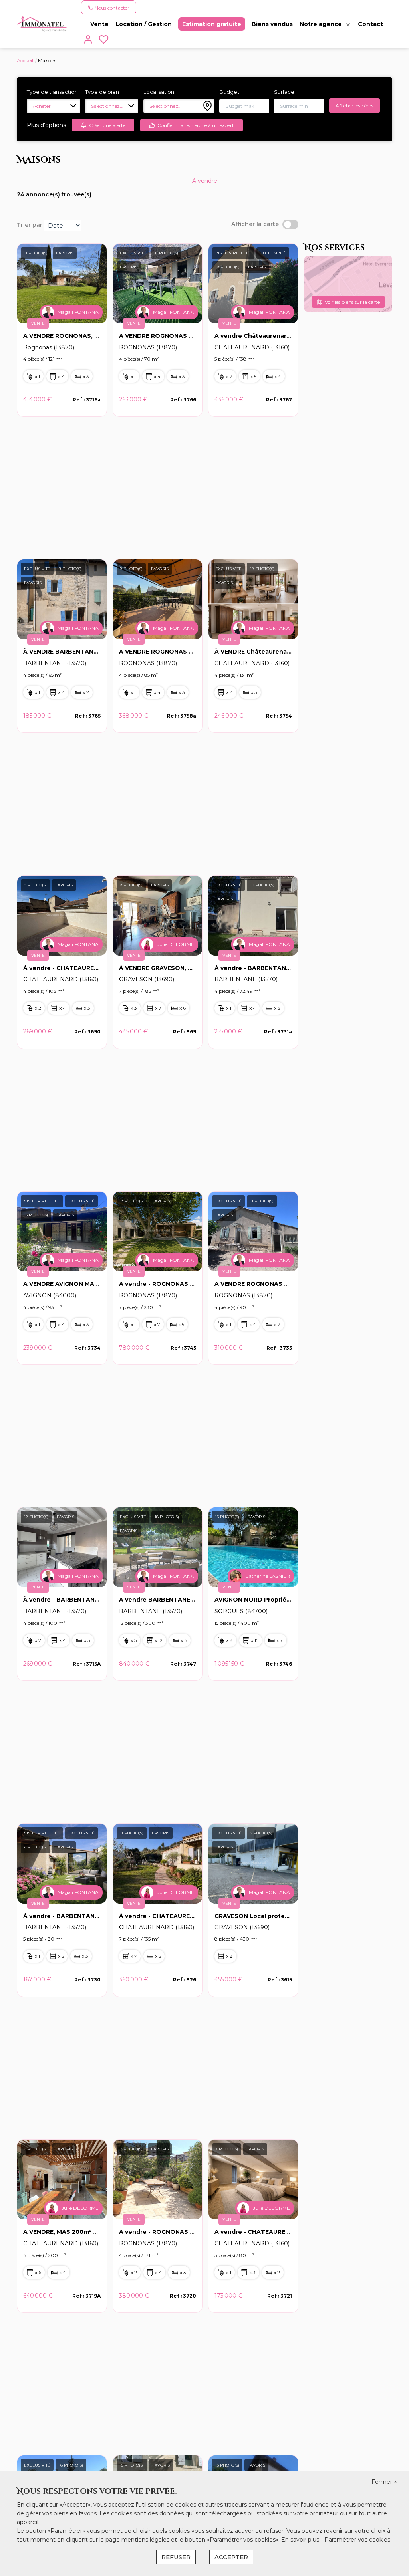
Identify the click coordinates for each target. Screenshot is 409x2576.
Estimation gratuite (212, 24)
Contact (370, 24)
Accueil (25, 60)
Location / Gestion (144, 24)
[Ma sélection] (104, 41)
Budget (229, 92)
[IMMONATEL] (42, 24)
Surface (284, 92)
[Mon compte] (88, 41)
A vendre (205, 181)
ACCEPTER (231, 2557)
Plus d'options (46, 125)
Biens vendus (272, 24)
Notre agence (321, 24)
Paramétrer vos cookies (357, 2540)
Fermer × (384, 2482)
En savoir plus (301, 2540)
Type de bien (102, 92)
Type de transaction (52, 92)
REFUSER (176, 2557)
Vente (99, 24)
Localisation (159, 92)
